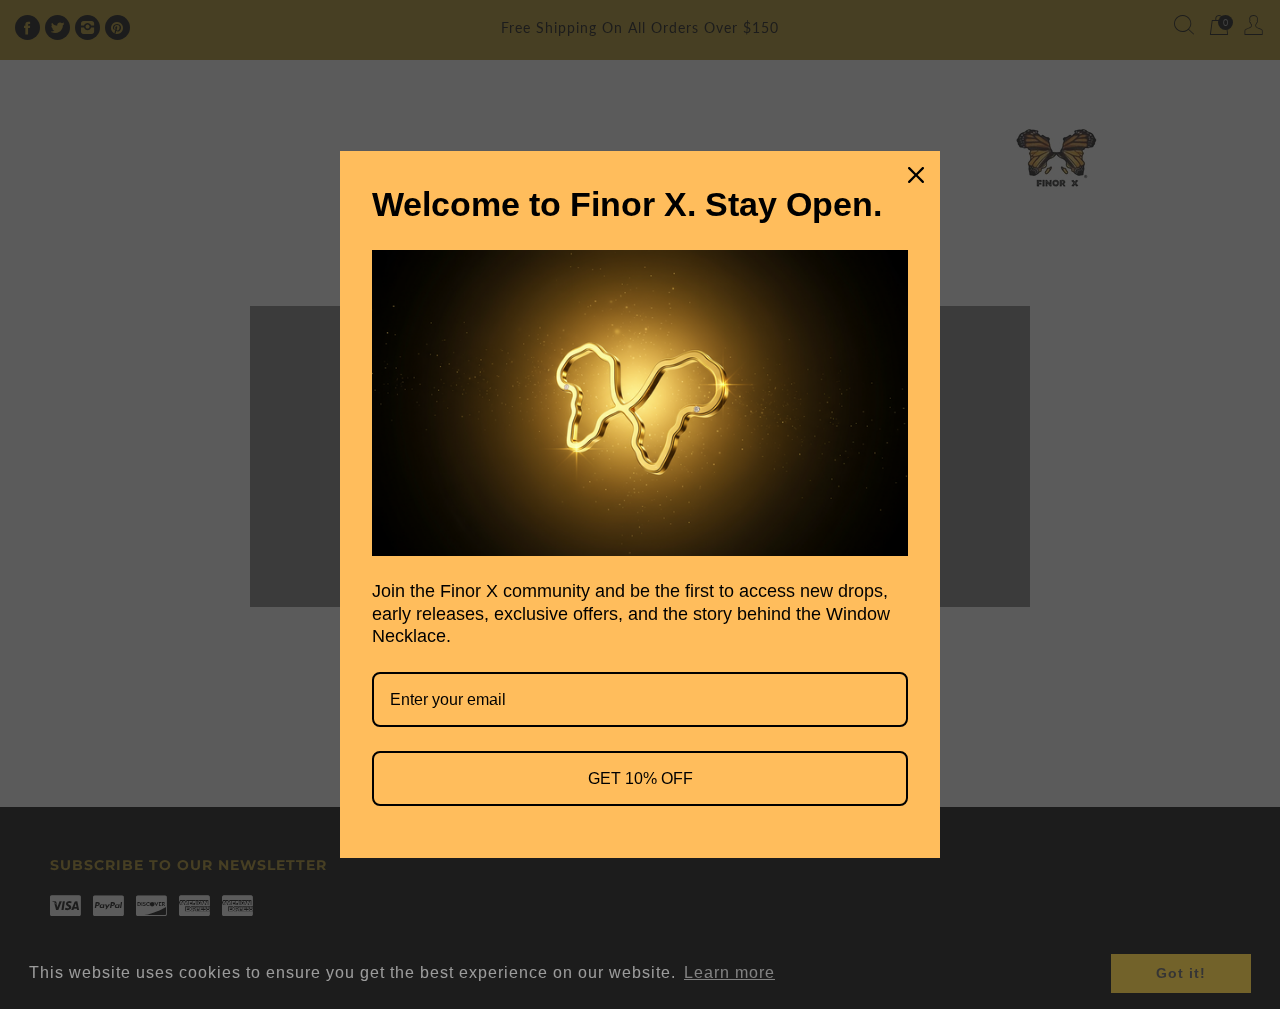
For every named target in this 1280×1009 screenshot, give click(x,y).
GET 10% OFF (640, 778)
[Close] (916, 175)
